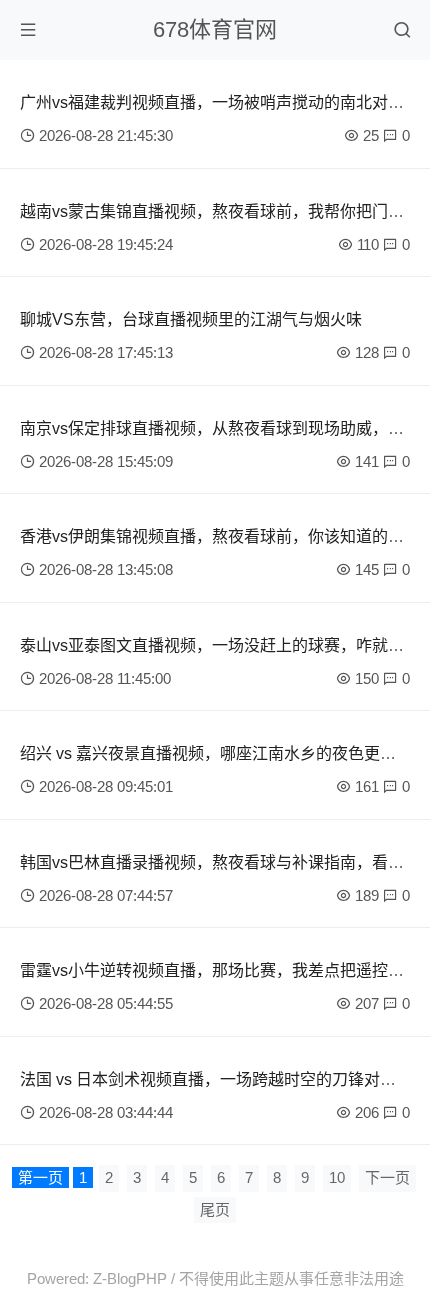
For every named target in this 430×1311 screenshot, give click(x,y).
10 (337, 1177)
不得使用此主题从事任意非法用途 (291, 1278)
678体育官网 (215, 29)
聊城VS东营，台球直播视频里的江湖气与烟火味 (191, 319)
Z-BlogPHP (130, 1278)
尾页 (215, 1209)
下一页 (387, 1177)
